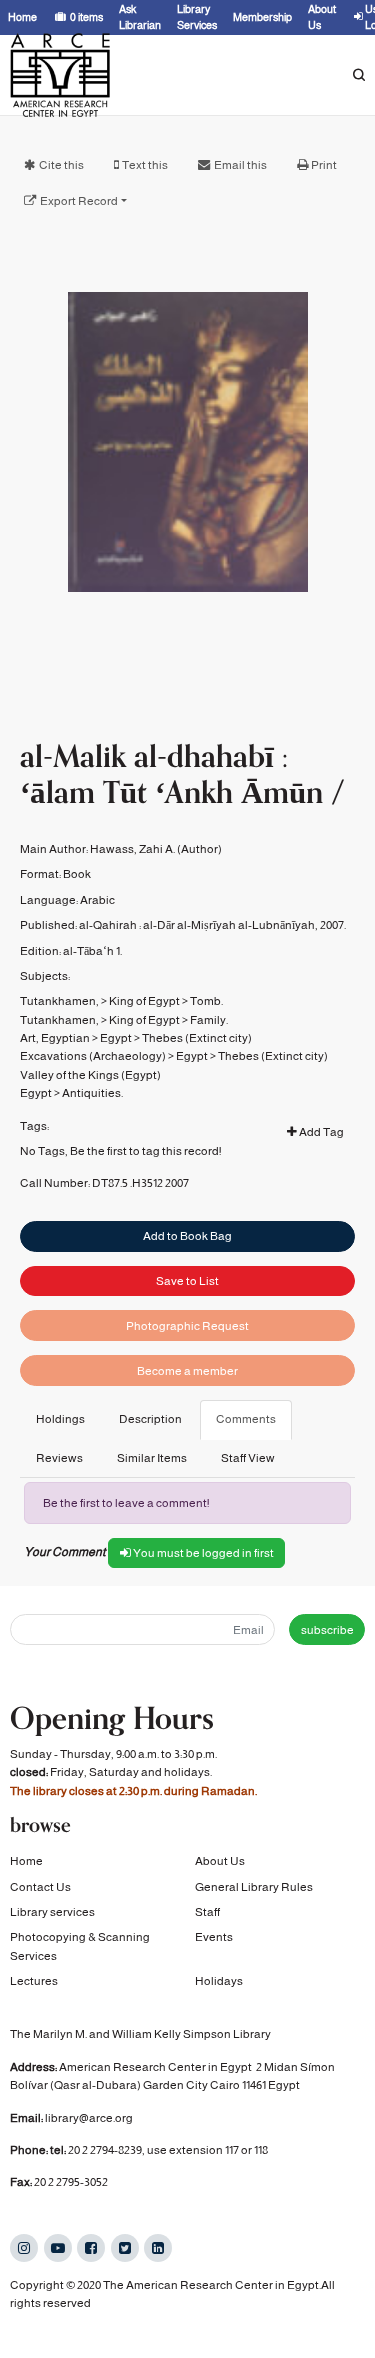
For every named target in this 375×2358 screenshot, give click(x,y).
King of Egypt (144, 1001)
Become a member (187, 1371)
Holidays (219, 1981)
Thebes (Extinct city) (197, 1038)
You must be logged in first (202, 1553)
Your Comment (65, 1552)
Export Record (79, 201)
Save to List (187, 1281)
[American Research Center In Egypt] (60, 75)
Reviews (59, 1458)
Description (150, 1419)
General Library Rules (254, 1887)
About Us (220, 1861)
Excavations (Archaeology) (93, 1056)
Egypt (116, 1038)
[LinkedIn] (158, 2248)
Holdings (60, 1419)
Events (214, 1937)
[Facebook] (91, 2248)
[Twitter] (125, 2248)
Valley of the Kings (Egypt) (90, 1075)
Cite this (61, 165)
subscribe (327, 1630)
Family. (209, 1020)
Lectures (34, 1981)
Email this (240, 165)
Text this (145, 165)
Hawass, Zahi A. (132, 849)
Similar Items (152, 1458)
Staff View (248, 1458)
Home (26, 1861)
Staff (207, 1912)
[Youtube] (58, 2248)
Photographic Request (187, 1326)
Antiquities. (92, 1093)
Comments (246, 1419)
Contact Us (40, 1887)
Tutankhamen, (59, 1001)
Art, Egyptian (55, 1038)
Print (324, 165)
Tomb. (206, 1001)
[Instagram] (24, 2248)
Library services (52, 1912)
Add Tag (320, 1132)
